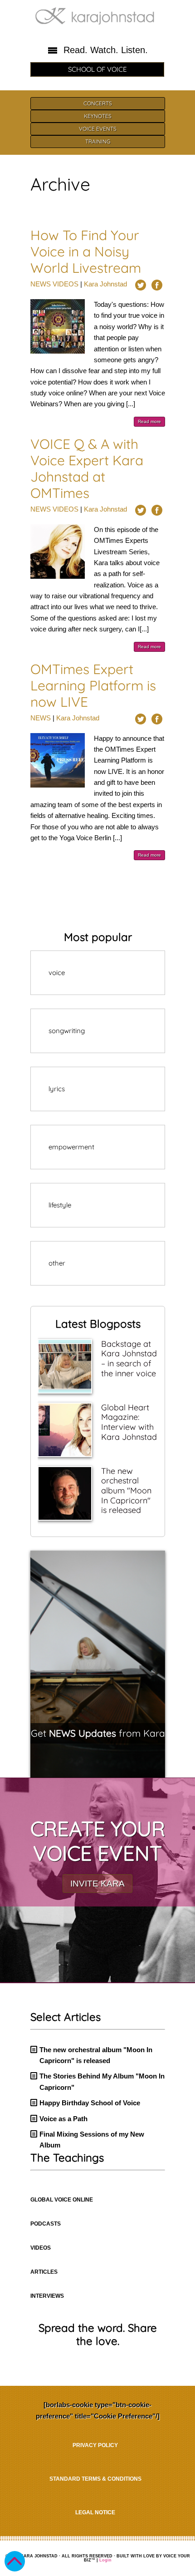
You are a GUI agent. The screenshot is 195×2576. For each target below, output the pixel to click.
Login (105, 2560)
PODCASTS (46, 2224)
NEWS (41, 284)
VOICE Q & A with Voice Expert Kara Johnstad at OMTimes (87, 468)
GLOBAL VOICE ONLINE (62, 2200)
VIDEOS (66, 284)
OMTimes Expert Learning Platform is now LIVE (93, 685)
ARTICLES (44, 2272)
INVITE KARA (97, 1884)
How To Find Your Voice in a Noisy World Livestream (86, 251)
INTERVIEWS (47, 2296)
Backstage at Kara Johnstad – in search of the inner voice (129, 1359)
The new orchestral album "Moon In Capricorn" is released (126, 1490)
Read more (149, 421)
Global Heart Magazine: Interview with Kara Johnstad (129, 1422)
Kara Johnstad (105, 284)
